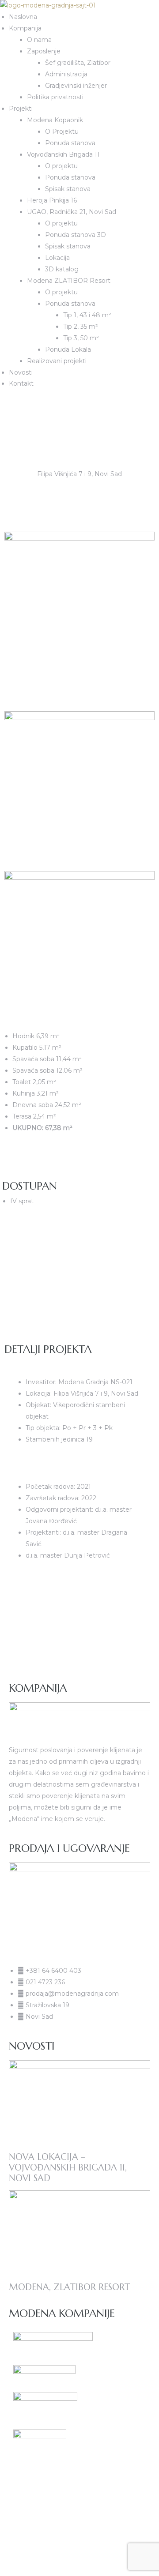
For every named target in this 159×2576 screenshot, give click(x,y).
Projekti (21, 109)
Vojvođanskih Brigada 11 (63, 154)
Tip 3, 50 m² (81, 338)
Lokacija (57, 258)
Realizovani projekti (57, 361)
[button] (2, 404)
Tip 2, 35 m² (81, 327)
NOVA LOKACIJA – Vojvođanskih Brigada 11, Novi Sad (68, 2168)
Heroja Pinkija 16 (52, 200)
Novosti (21, 372)
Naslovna (23, 17)
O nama (39, 40)
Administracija (66, 74)
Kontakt (21, 383)
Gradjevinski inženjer (76, 86)
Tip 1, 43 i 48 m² (87, 315)
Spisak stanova (68, 189)
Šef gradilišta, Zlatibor (78, 63)
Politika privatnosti (55, 97)
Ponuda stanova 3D (76, 235)
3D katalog (62, 269)
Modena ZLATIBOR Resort (69, 281)
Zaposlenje (44, 51)
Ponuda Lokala (68, 349)
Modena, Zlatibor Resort (69, 2287)
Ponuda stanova (70, 143)
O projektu (61, 166)
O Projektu (62, 131)
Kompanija (25, 28)
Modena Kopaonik (55, 120)
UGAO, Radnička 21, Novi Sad (72, 212)
